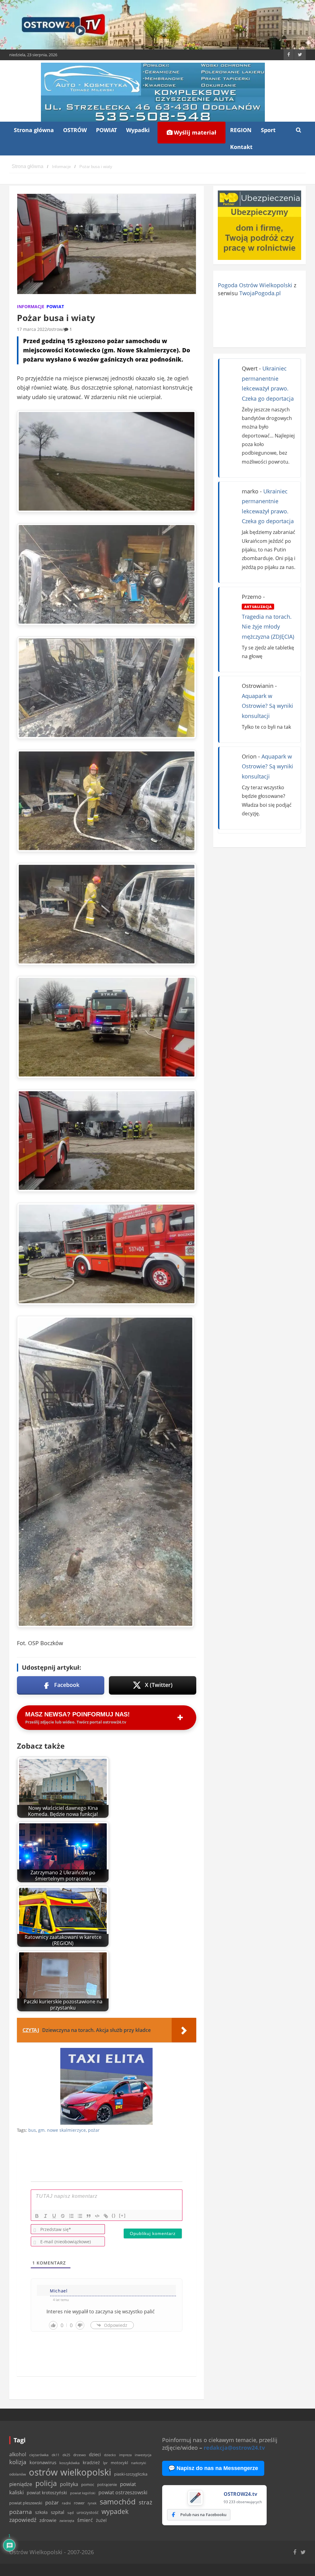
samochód (118, 2502)
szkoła (41, 2512)
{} (114, 2215)
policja (46, 2483)
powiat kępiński (83, 2493)
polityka (69, 2484)
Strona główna (34, 130)
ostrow (56, 329)
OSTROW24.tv (240, 2494)
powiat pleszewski (26, 2503)
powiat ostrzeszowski (123, 2492)
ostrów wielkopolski (70, 2472)
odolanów (18, 2474)
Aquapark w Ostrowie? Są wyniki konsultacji (267, 706)
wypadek (115, 2511)
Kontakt (241, 147)
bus (32, 2130)
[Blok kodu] (97, 2216)
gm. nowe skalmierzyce (62, 2130)
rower (79, 2503)
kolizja (18, 2462)
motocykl (119, 2463)
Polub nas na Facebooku (203, 2515)
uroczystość (88, 2512)
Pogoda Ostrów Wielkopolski (255, 285)
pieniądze (21, 2484)
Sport (268, 130)
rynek (92, 2503)
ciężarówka (39, 2455)
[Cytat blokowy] (89, 2216)
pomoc (88, 2484)
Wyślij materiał (194, 132)
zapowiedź (23, 2520)
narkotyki (139, 2463)
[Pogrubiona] (37, 2216)
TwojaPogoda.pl (260, 293)
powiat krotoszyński (47, 2493)
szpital (58, 2512)
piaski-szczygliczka (131, 2474)
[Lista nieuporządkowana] (80, 2216)
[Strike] (63, 2216)
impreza (125, 2455)
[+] (122, 2215)
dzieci (95, 2454)
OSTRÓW (75, 130)
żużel (101, 2520)
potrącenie (107, 2484)
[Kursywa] (46, 2216)
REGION (241, 130)
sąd (70, 2513)
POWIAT (106, 130)
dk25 (66, 2455)
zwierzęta (67, 2521)
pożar (94, 2130)
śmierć (85, 2520)
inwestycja (143, 2455)
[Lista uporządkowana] (71, 2216)
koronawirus (43, 2462)
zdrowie (48, 2520)
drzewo (80, 2455)
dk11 (56, 2455)
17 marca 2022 (32, 329)
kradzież (91, 2462)
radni (66, 2503)
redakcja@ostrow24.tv (234, 2448)
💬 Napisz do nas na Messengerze (213, 2468)
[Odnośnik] (106, 2216)
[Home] (28, 167)
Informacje (31, 306)
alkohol (18, 2454)
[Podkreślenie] (54, 2216)
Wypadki (138, 130)
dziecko (110, 2455)
